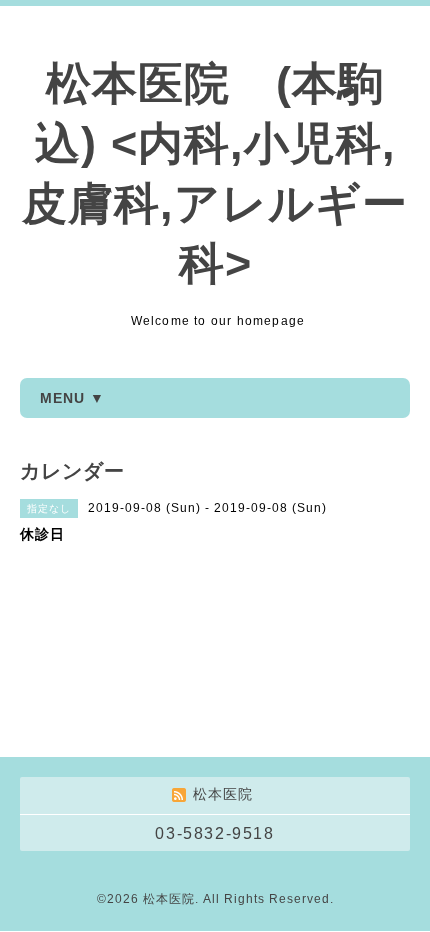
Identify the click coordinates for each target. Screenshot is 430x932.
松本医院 (169, 899)
